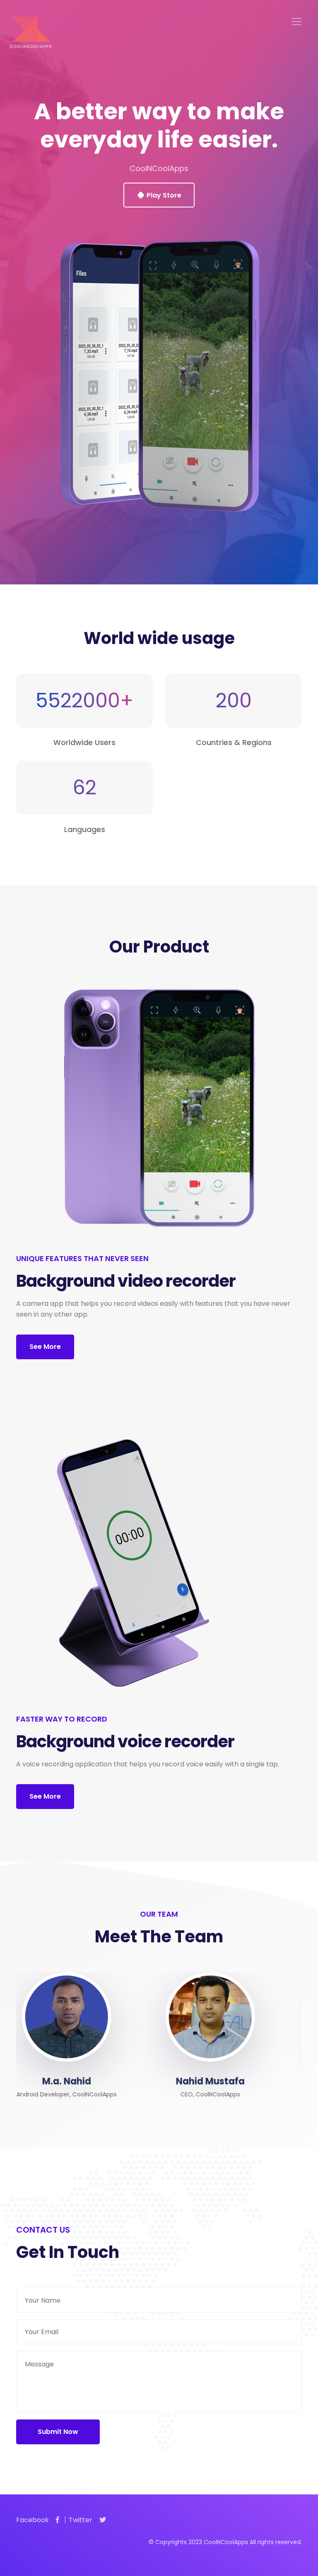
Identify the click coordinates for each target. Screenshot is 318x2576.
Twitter (81, 2520)
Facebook (33, 2520)
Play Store (163, 195)
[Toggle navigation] (296, 22)
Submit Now (58, 2432)
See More (45, 1347)
